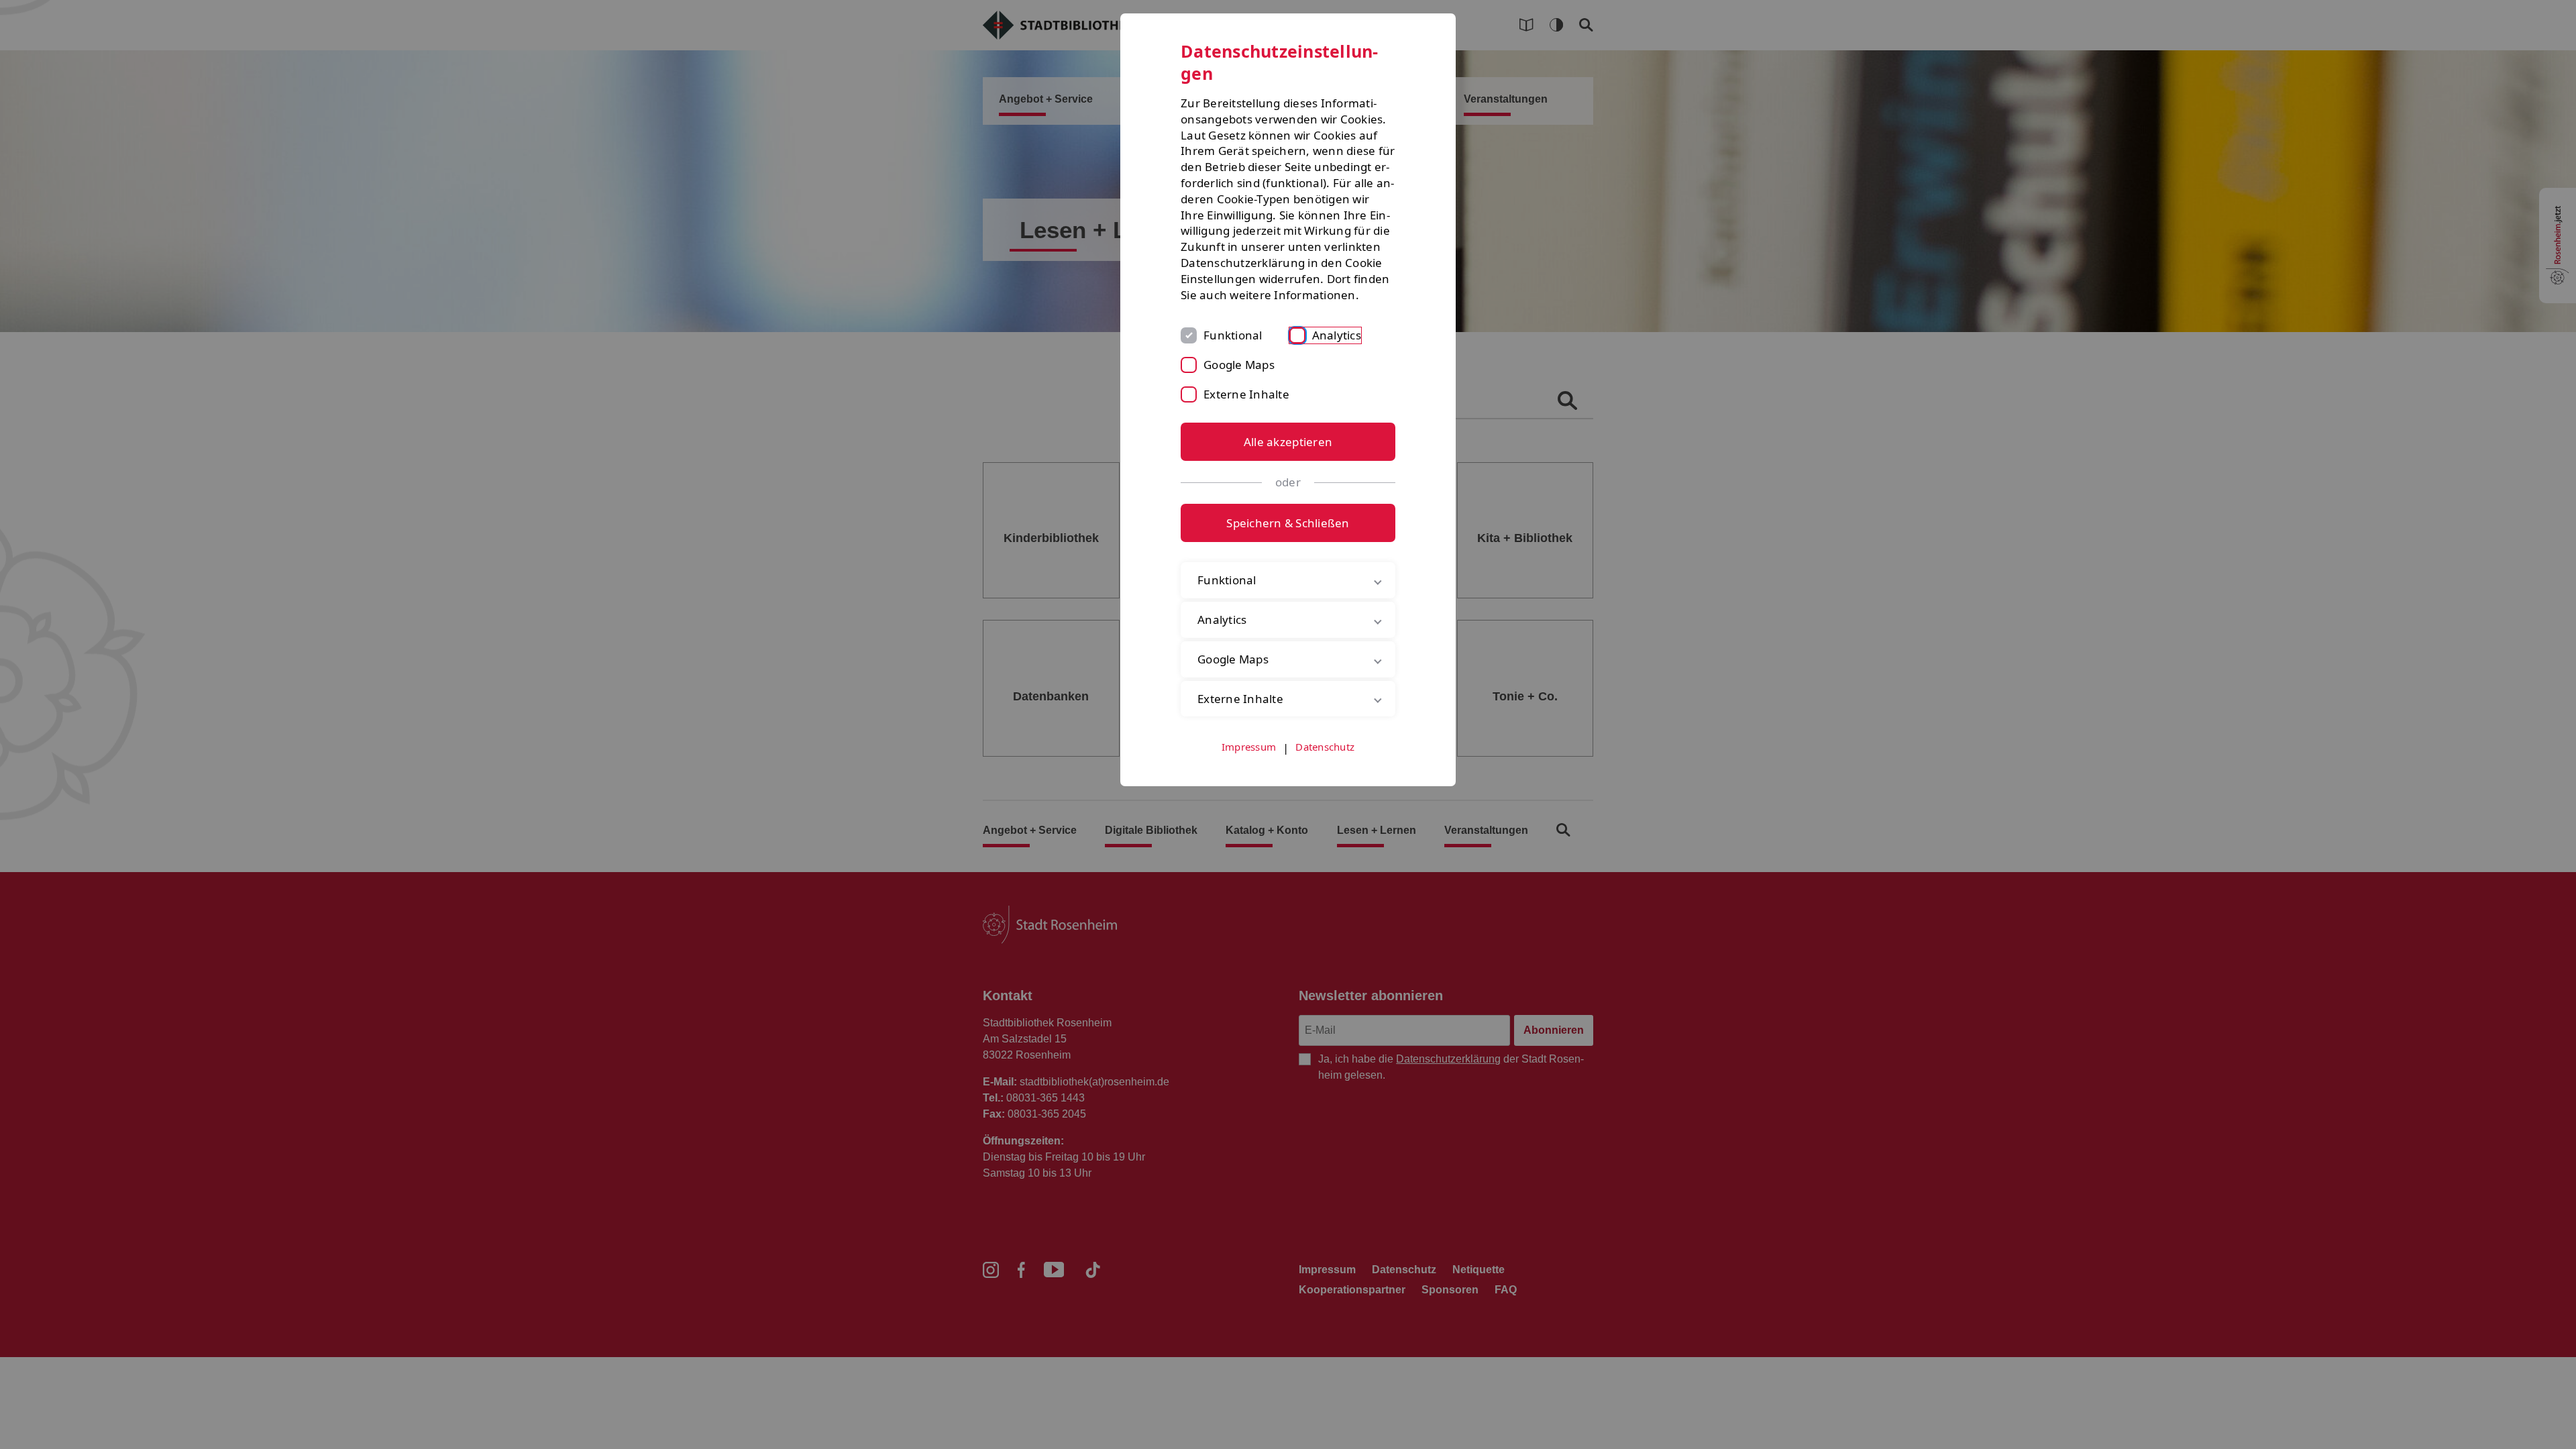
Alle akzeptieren (1288, 442)
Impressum (1249, 747)
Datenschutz (1325, 747)
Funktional (1233, 335)
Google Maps (1239, 365)
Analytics (1337, 335)
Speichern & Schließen (1288, 523)
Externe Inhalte (1246, 394)
